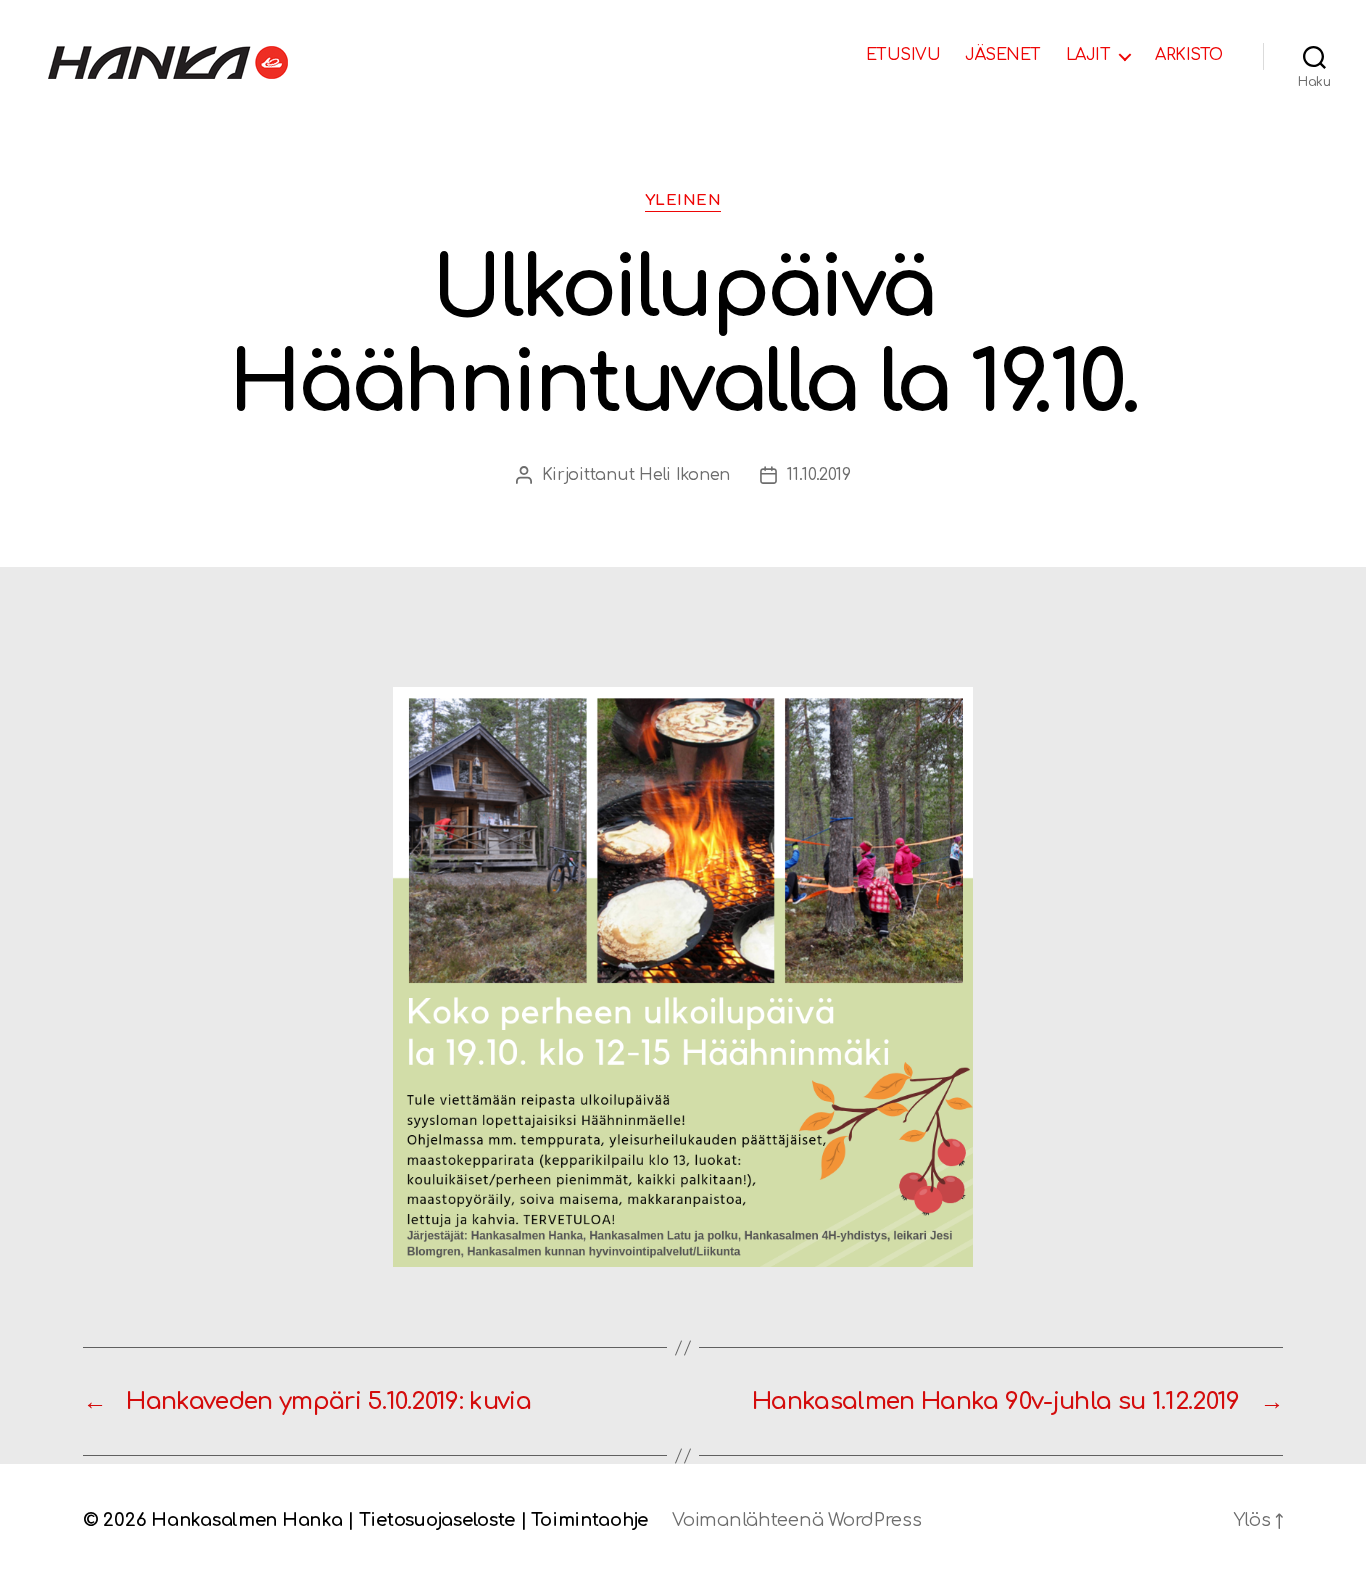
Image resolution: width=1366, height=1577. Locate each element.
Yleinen (683, 200)
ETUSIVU (903, 55)
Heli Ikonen (684, 475)
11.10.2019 (818, 475)
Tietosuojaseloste (437, 1520)
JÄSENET (1003, 55)
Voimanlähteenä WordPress (797, 1520)
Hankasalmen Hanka (246, 1520)
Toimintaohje (589, 1520)
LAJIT (1088, 55)
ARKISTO (1189, 55)
